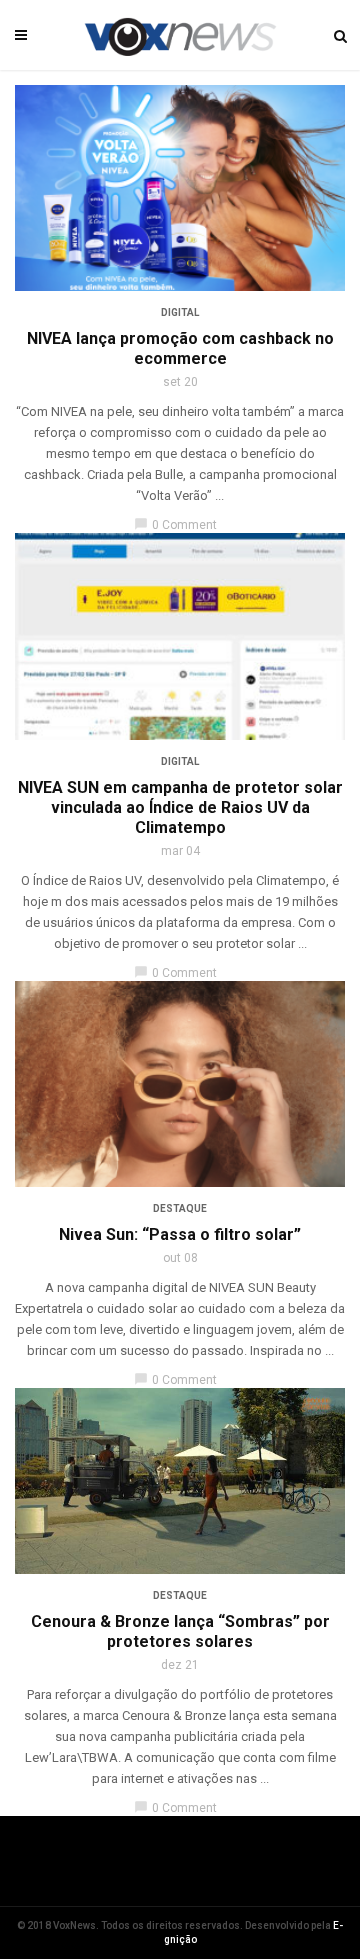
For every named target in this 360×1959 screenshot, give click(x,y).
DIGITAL (180, 312)
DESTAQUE (180, 1208)
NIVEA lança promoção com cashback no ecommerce (180, 348)
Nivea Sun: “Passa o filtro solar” (180, 1234)
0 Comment (175, 525)
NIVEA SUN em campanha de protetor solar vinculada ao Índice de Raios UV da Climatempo (180, 807)
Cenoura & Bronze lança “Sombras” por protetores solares (180, 1631)
